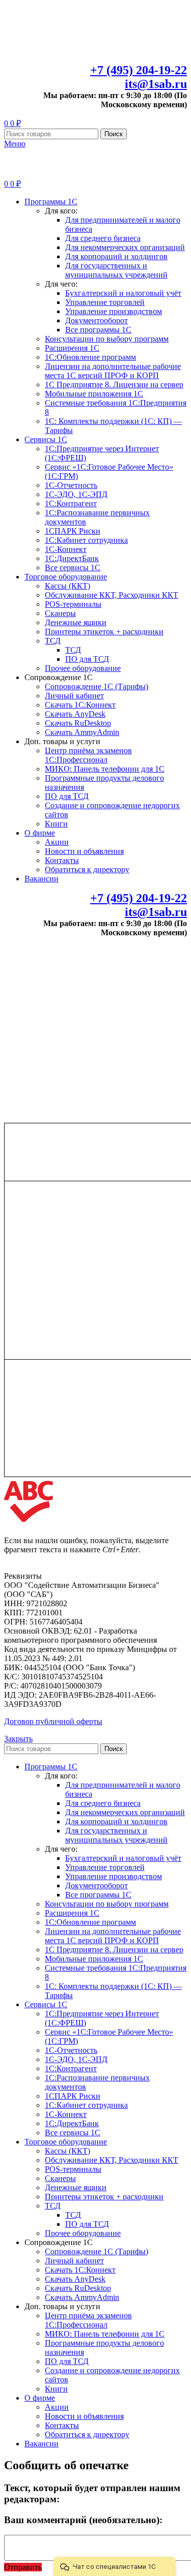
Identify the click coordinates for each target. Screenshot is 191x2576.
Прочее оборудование (83, 668)
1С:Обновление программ (90, 357)
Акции (57, 842)
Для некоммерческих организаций (125, 247)
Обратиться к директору (87, 869)
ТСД (53, 641)
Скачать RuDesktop (78, 723)
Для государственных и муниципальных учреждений (116, 270)
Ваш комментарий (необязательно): (83, 2520)
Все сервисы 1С (73, 568)
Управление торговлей (105, 302)
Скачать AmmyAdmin (82, 732)
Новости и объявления (84, 851)
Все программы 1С (98, 330)
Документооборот (97, 320)
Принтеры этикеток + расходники (104, 632)
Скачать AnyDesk (75, 714)
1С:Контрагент (71, 503)
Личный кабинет (74, 696)
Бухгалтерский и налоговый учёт (123, 293)
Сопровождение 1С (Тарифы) (97, 686)
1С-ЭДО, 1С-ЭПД (76, 494)
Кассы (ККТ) (67, 586)
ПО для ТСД (87, 659)
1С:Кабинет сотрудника (86, 540)
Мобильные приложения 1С (94, 394)
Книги (56, 824)
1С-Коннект (66, 549)
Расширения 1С (72, 348)
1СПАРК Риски (73, 531)
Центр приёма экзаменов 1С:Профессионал (88, 755)
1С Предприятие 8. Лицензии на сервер (114, 385)
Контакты (62, 860)
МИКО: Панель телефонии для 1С (105, 769)
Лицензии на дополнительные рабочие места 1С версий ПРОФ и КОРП (113, 371)
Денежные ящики (76, 622)
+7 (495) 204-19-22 (139, 70)
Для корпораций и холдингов (116, 256)
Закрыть (18, 1739)
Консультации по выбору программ (107, 339)
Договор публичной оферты (53, 1721)
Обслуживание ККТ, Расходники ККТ (112, 595)
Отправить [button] (23, 2567)
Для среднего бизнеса (103, 238)
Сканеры (60, 613)
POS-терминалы (73, 604)
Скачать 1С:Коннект (80, 705)
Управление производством (114, 311)
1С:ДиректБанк (72, 558)
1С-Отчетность (71, 485)
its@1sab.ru (156, 84)
